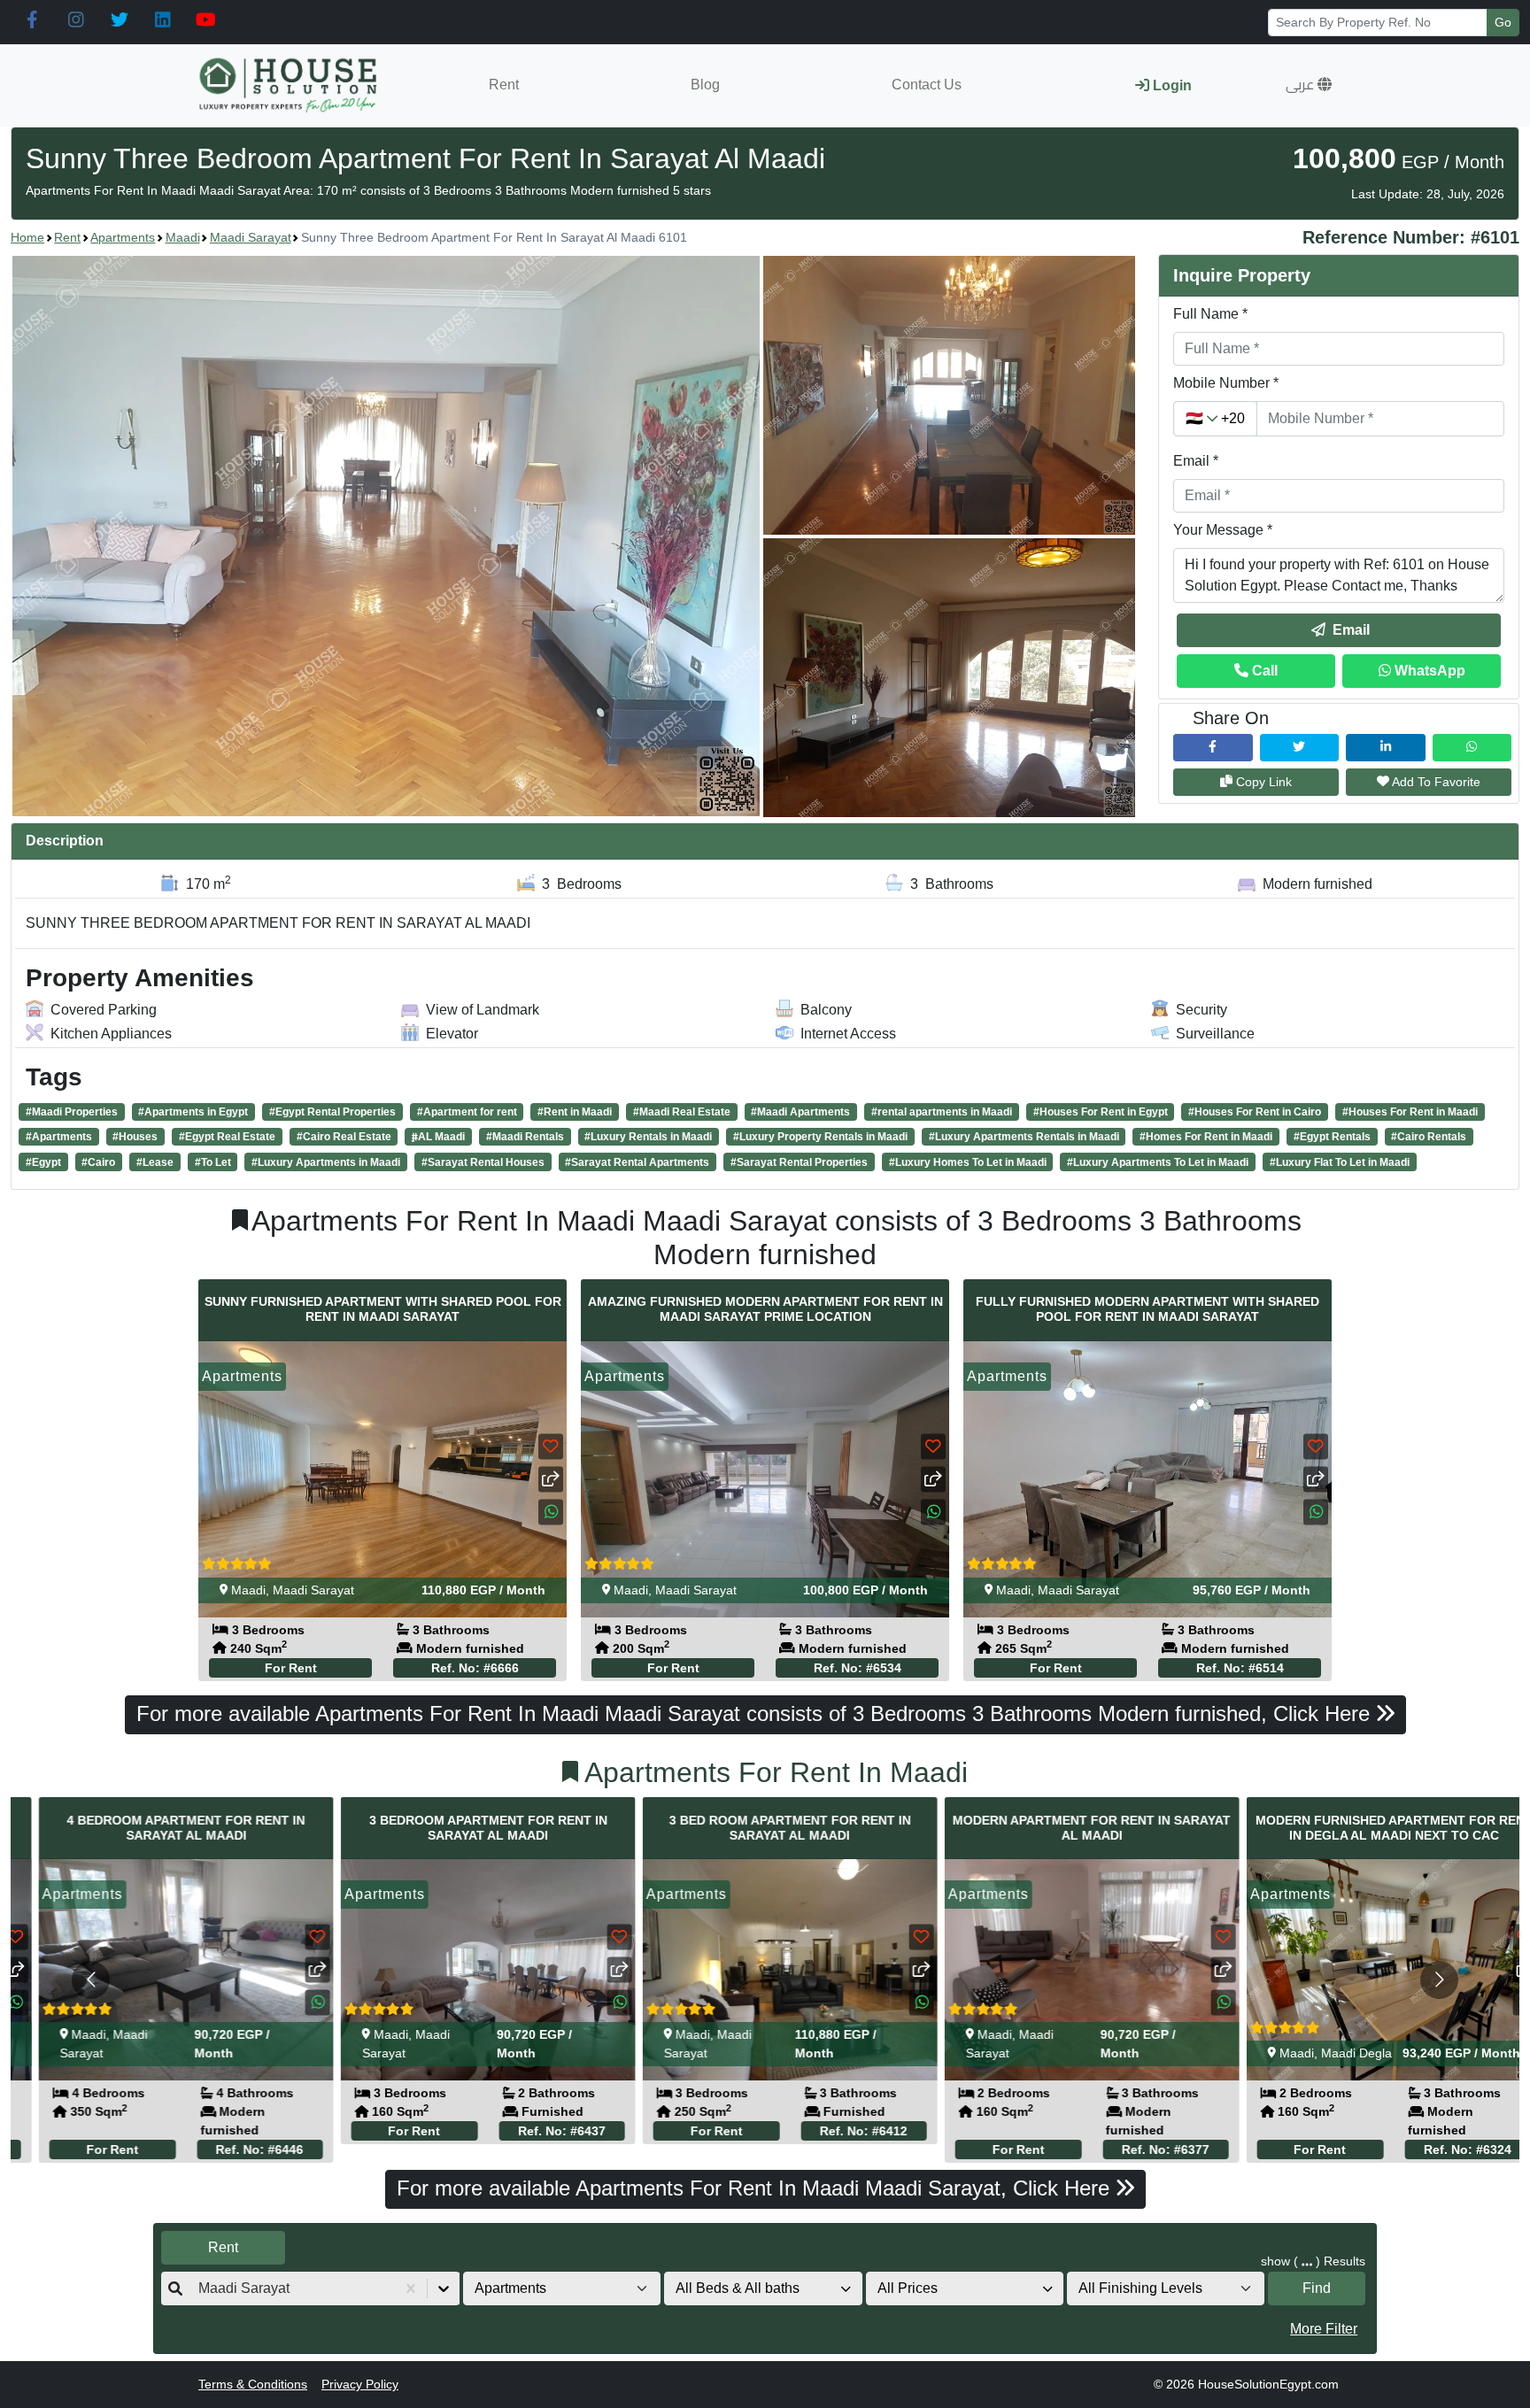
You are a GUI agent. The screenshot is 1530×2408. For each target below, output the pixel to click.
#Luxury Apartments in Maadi (326, 1162)
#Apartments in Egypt (193, 1112)
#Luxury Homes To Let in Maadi (968, 1162)
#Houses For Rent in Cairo (1255, 1112)
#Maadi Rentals (525, 1137)
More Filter (1324, 2329)
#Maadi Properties (72, 1112)
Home (27, 237)
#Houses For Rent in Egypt (1101, 1112)
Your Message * (1223, 530)
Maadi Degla (1332, 2053)
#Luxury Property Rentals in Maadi (820, 1137)
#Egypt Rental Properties (332, 1112)
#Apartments (59, 1137)
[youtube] (206, 20)
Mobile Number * (1226, 383)
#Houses (135, 1137)
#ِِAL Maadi (438, 1137)
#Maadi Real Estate (682, 1112)
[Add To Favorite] (551, 1446)
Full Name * (1210, 314)
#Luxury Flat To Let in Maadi (1340, 1162)
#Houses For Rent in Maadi (1410, 1112)
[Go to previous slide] (91, 1980)
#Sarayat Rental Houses (483, 1162)
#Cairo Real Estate (344, 1137)
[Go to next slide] (1439, 1980)
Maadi (183, 237)
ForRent (291, 1668)
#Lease (155, 1162)
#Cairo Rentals (1429, 1137)
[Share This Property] (551, 1479)
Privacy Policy (360, 2384)
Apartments (123, 237)
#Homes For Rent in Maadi (1206, 1137)
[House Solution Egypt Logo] (290, 85)
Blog (705, 85)
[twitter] (119, 20)
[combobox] (200, 2288)
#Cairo (98, 1162)
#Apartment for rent (467, 1112)
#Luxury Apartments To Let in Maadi (1158, 1162)
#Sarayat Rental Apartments (637, 1162)
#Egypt (43, 1162)
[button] (1309, 85)
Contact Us (927, 85)
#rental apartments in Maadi (942, 1112)
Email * (1196, 461)
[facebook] (32, 20)
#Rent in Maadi (575, 1112)
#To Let (213, 1162)
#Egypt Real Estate (227, 1137)
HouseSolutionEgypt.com (1268, 2384)
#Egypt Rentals (1332, 1137)
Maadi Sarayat (251, 237)
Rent (504, 85)
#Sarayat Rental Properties (799, 1162)
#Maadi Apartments (800, 1112)
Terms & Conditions (253, 2384)
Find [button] (1317, 2288)
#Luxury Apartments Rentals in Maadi (1024, 1137)
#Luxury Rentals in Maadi (648, 1137)
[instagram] (76, 20)
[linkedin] (162, 20)
